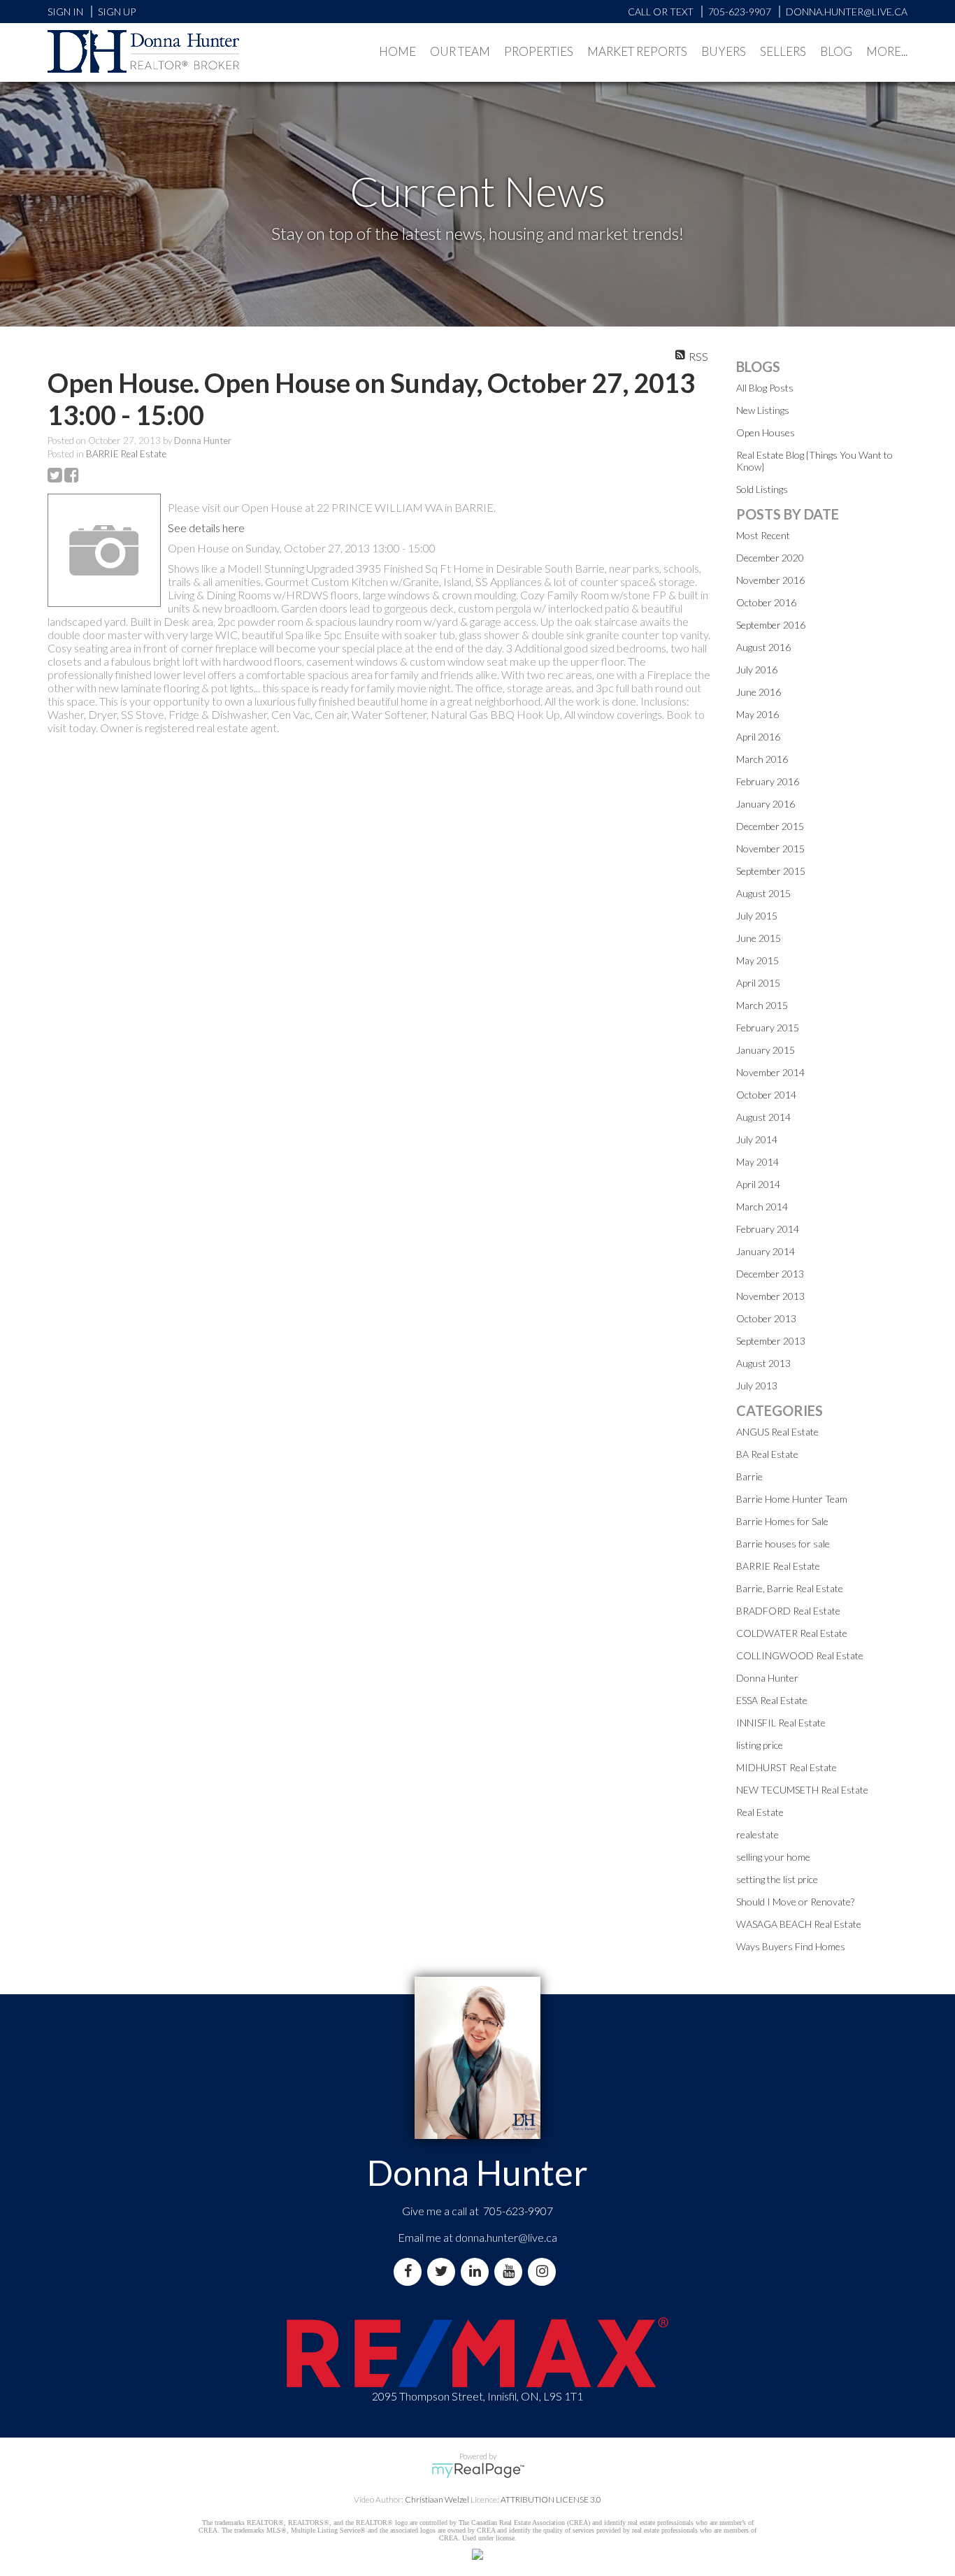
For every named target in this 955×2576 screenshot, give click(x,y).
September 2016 (771, 625)
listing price (760, 1745)
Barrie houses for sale (783, 1544)
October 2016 (766, 602)
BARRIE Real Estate (126, 454)
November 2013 (770, 1296)
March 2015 (762, 1005)
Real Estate (760, 1812)
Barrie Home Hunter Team (792, 1499)
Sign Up (117, 12)
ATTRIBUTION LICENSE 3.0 (551, 2499)
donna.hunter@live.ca (506, 2237)
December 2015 (770, 826)
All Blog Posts (765, 388)
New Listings (763, 410)
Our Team (460, 51)
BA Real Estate (767, 1454)
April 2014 (758, 1184)
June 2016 (759, 692)
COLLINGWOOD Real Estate (800, 1655)
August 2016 (763, 647)
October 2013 (766, 1318)
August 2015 (763, 893)
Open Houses (766, 432)
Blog (836, 51)
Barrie (749, 1476)
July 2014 (757, 1139)
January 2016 (766, 804)
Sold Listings (762, 489)
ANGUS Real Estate (777, 1432)
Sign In (65, 12)
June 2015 (759, 938)
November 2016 (770, 580)
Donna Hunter (767, 1678)
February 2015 (768, 1028)
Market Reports (637, 51)
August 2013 (763, 1363)
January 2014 (766, 1251)
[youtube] (511, 2271)
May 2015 (757, 960)
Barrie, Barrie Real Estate (790, 1588)
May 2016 (757, 714)
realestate (757, 1834)
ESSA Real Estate (772, 1700)
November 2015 (770, 849)
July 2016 (757, 670)
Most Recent (763, 535)
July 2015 (757, 916)
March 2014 (762, 1207)
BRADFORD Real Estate (788, 1611)
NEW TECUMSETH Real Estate (802, 1790)
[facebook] (410, 2271)
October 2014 (766, 1095)
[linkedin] (477, 2271)
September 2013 (771, 1341)
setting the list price (777, 1879)
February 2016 (768, 781)
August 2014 (763, 1117)
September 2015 (771, 871)
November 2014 (770, 1072)
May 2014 (757, 1162)
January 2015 (766, 1050)
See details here (206, 528)
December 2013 (770, 1274)
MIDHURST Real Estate (787, 1767)
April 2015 (758, 983)
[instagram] (545, 2271)
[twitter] (444, 2271)
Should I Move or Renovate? (795, 1902)
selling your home (773, 1857)
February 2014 (768, 1229)
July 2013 (757, 1386)
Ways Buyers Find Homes (791, 1946)
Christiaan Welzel (437, 2499)
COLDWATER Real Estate (792, 1633)
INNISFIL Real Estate (781, 1723)
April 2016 (758, 737)
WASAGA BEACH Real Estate (799, 1924)
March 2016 (762, 759)
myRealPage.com (478, 2470)
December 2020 (770, 558)
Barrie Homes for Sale (782, 1521)
